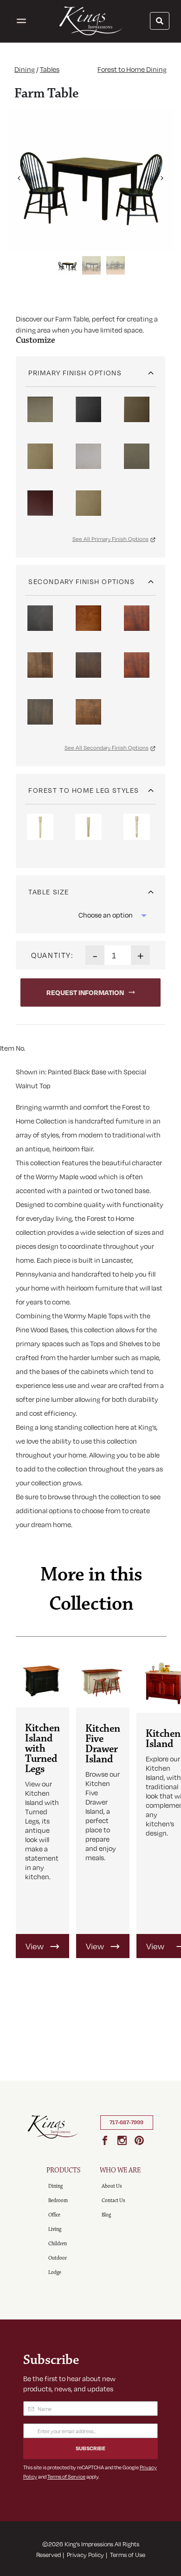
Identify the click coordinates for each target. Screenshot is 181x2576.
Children (58, 2244)
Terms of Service (66, 2476)
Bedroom (58, 2200)
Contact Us (113, 2200)
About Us (112, 2186)
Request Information (85, 992)
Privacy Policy (85, 2555)
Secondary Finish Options (81, 581)
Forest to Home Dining (132, 69)
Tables (50, 69)
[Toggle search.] (160, 21)
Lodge (55, 2272)
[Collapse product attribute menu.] (151, 369)
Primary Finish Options (75, 373)
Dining (25, 69)
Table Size (48, 892)
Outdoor (58, 2258)
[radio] (40, 409)
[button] (19, 174)
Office (54, 2215)
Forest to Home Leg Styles (84, 790)
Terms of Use (128, 2555)
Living (55, 2229)
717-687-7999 (126, 2122)
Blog (106, 2215)
